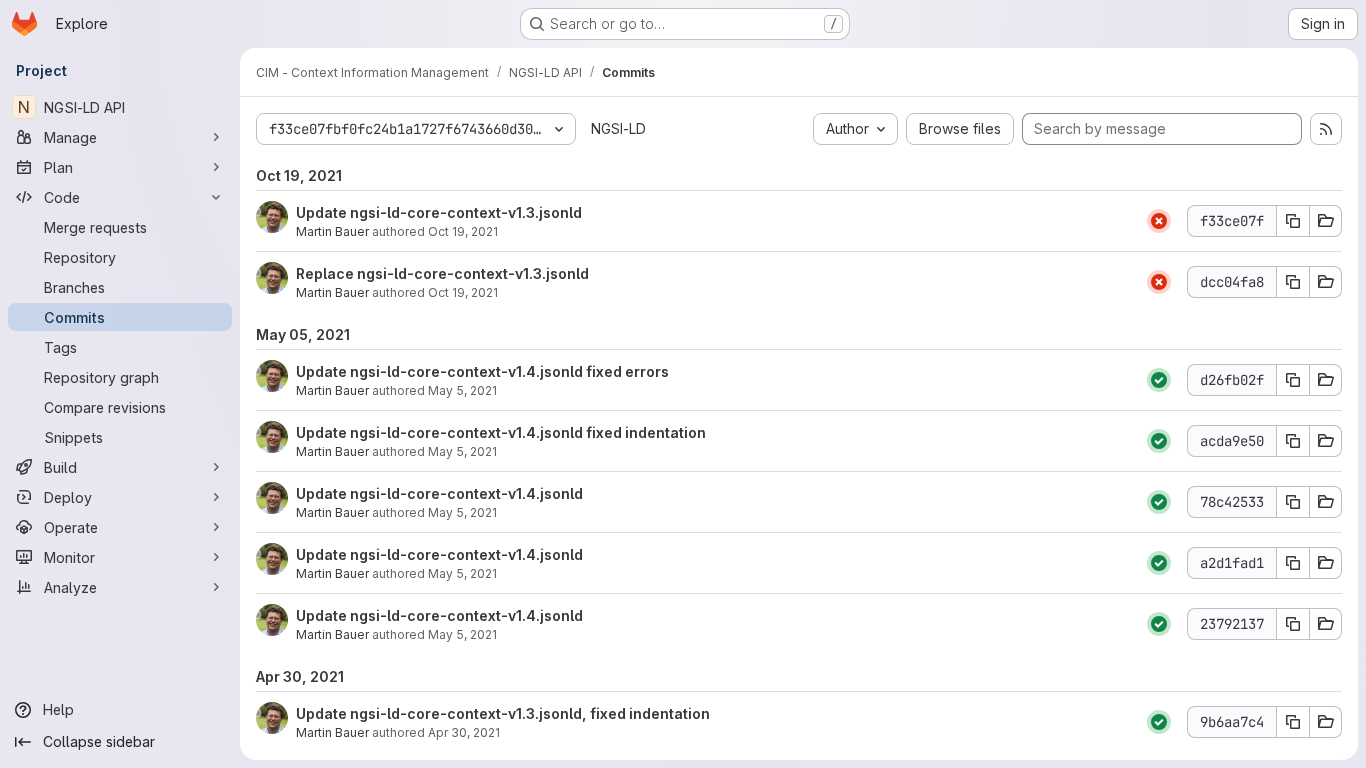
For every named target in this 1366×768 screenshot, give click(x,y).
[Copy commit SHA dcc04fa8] (1293, 282)
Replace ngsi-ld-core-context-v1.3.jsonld (442, 273)
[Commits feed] (1326, 129)
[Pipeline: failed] (1159, 221)
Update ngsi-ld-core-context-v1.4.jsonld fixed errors (482, 371)
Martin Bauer (332, 231)
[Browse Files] (1326, 221)
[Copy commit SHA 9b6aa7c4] (1293, 722)
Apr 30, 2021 (464, 732)
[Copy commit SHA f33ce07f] (1293, 221)
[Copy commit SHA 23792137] (1293, 624)
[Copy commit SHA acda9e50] (1293, 441)
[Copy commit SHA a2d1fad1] (1293, 563)
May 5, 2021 (462, 390)
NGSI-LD (618, 128)
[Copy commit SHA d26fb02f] (1293, 380)
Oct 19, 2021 (463, 231)
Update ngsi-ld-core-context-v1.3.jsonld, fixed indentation (503, 713)
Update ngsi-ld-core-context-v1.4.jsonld (439, 493)
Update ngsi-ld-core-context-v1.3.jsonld (439, 212)
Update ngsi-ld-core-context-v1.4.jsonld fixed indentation (501, 432)
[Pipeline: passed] (1159, 380)
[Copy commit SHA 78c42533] (1293, 502)
